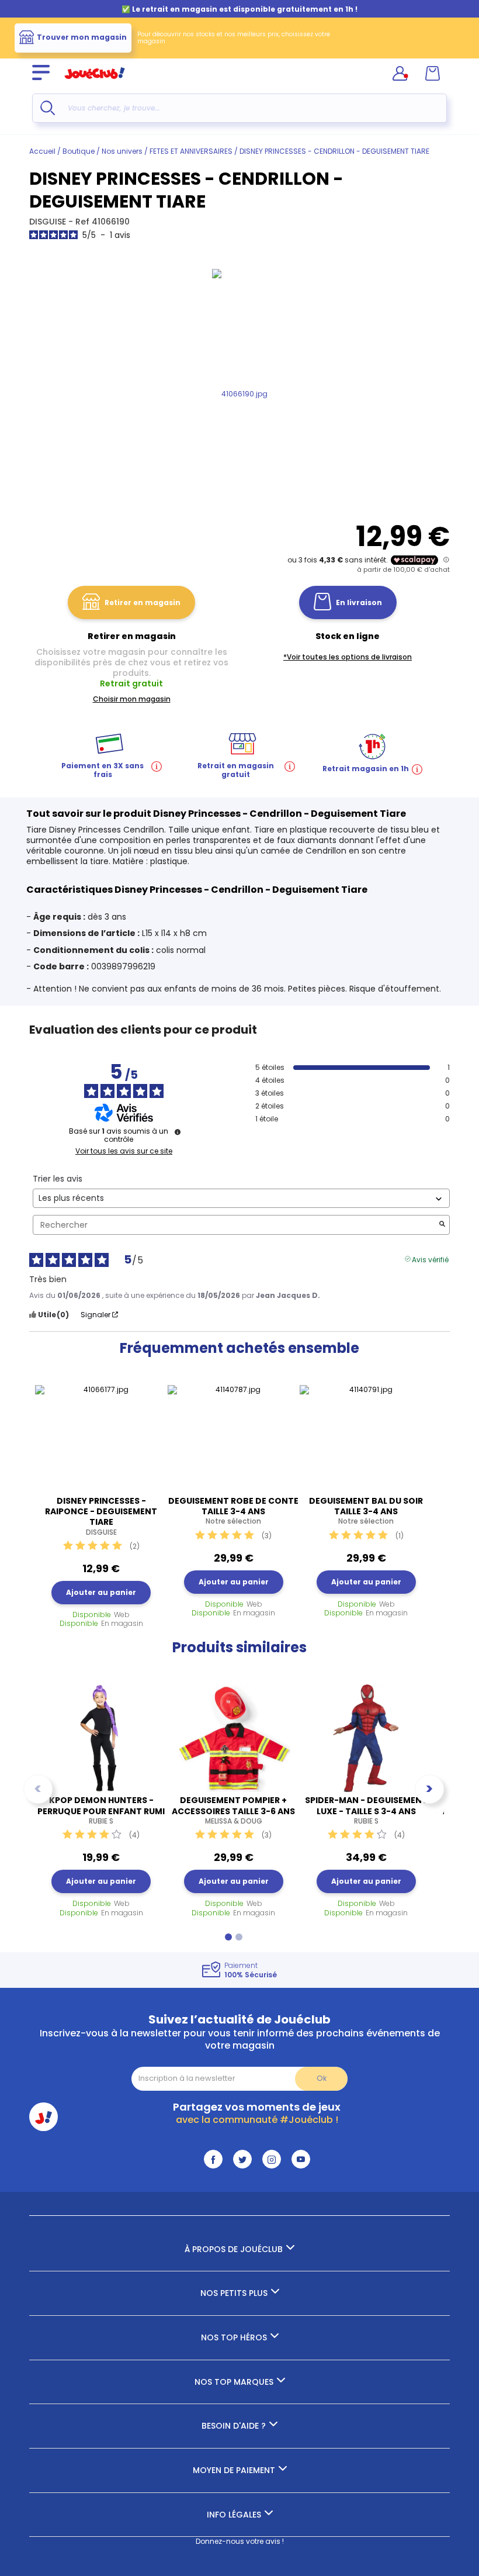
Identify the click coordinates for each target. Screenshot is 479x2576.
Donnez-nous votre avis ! (240, 2541)
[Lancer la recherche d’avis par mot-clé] (442, 1225)
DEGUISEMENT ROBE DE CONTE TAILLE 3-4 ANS (233, 1511)
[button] (228, 1937)
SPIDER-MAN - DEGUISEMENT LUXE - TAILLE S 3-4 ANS (366, 1810)
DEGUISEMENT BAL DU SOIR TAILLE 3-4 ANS (366, 1511)
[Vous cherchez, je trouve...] (48, 108)
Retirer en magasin (143, 602)
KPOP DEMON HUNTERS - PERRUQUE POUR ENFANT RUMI (101, 1810)
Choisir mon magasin (132, 699)
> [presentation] (429, 1789)
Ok (322, 2078)
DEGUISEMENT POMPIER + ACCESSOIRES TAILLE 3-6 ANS (233, 1810)
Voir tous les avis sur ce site (124, 1151)
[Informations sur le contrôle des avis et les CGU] (178, 1132)
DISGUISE (49, 222)
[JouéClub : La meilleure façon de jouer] (95, 84)
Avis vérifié (430, 1259)
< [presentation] (38, 1789)
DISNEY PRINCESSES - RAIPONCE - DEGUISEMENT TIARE (101, 1516)
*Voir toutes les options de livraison (348, 657)
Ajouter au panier (101, 1592)
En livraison (359, 602)
